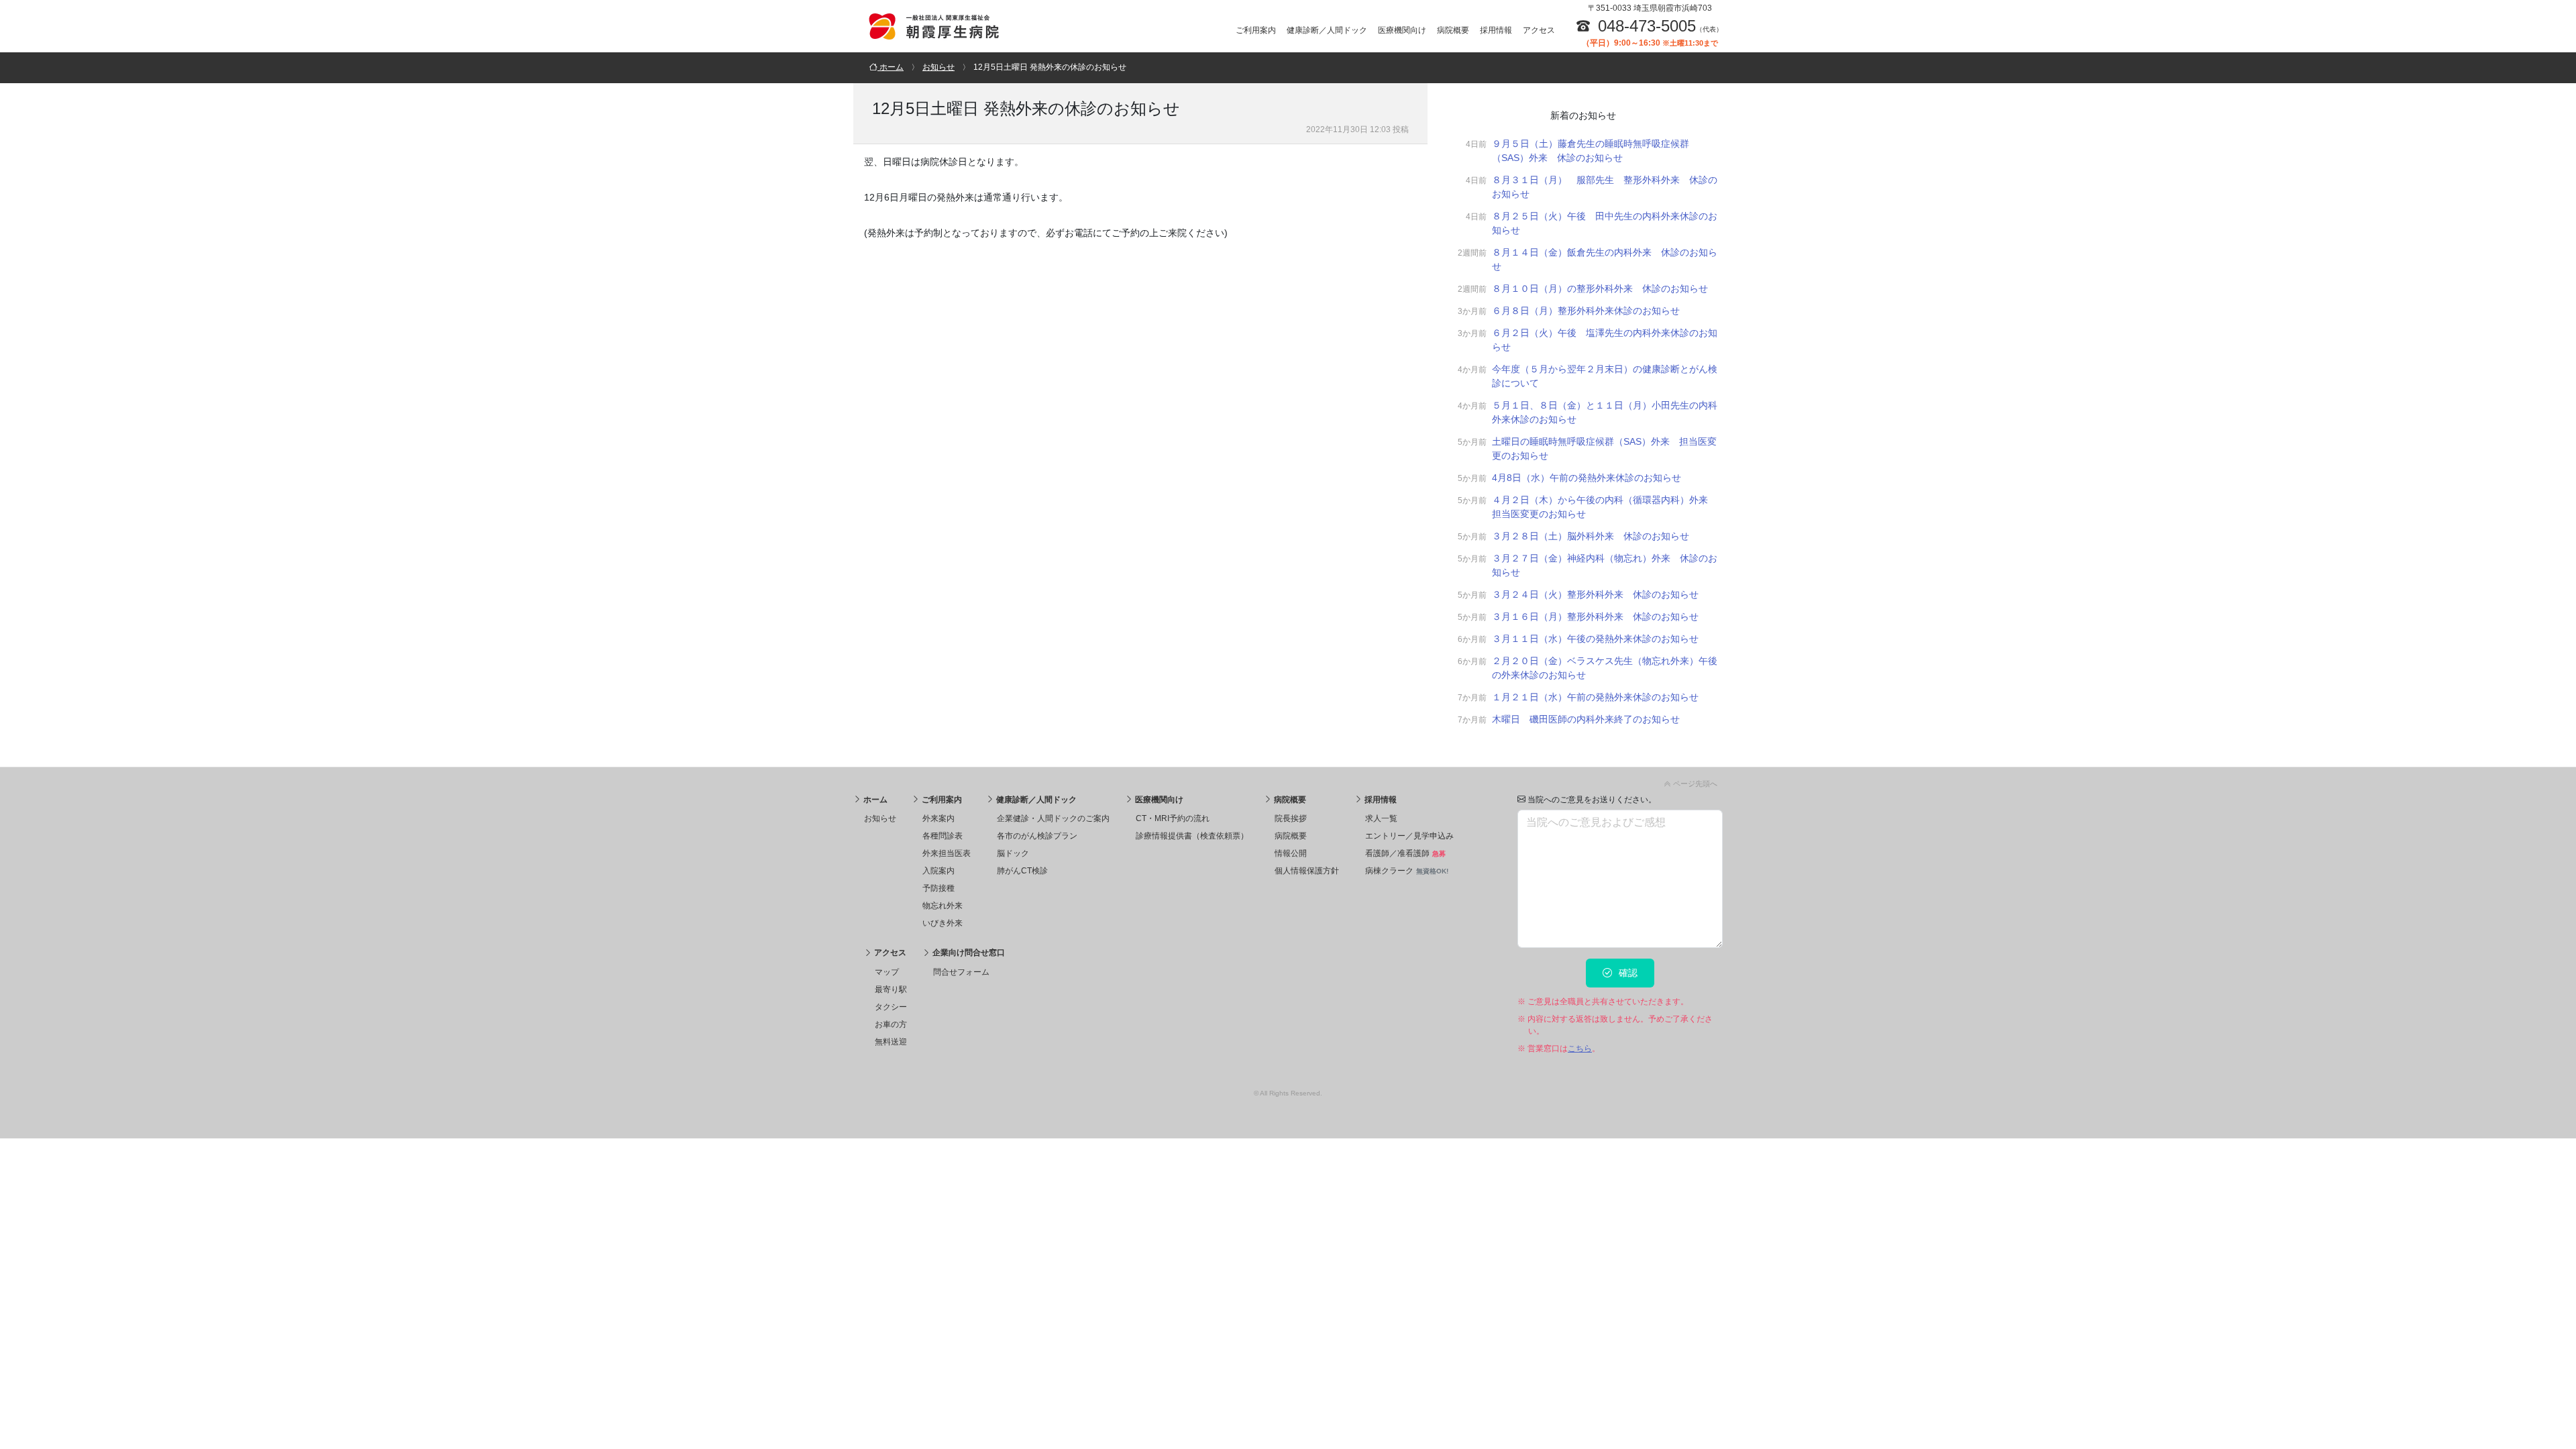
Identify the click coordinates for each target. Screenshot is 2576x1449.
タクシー (891, 1007)
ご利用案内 (1256, 30)
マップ (887, 972)
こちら (1580, 1049)
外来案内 (938, 818)
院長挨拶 (1291, 818)
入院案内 (938, 871)
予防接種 (938, 888)
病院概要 (1453, 30)
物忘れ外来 (943, 906)
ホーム (874, 800)
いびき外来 (943, 923)
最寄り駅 (891, 989)
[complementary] (1583, 425)
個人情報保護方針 (1307, 871)
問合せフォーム (961, 972)
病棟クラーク (1407, 871)
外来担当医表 (947, 853)
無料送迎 (891, 1042)
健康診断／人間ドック (1327, 30)
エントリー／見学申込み (1409, 836)
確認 (1627, 973)
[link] (1288, 781)
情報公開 (1291, 853)
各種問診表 (943, 836)
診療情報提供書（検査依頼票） (1192, 836)
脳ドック (1013, 853)
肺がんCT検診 (1022, 871)
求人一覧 (1381, 818)
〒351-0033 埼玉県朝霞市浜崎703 (1650, 8)
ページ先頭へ (1694, 784)
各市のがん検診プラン (1037, 836)
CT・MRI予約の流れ (1173, 818)
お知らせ (880, 818)
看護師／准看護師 (1405, 853)
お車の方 (891, 1024)
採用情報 (1496, 30)
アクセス (1539, 30)
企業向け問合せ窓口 (968, 953)
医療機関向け (1402, 30)
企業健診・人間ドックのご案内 (1053, 818)
